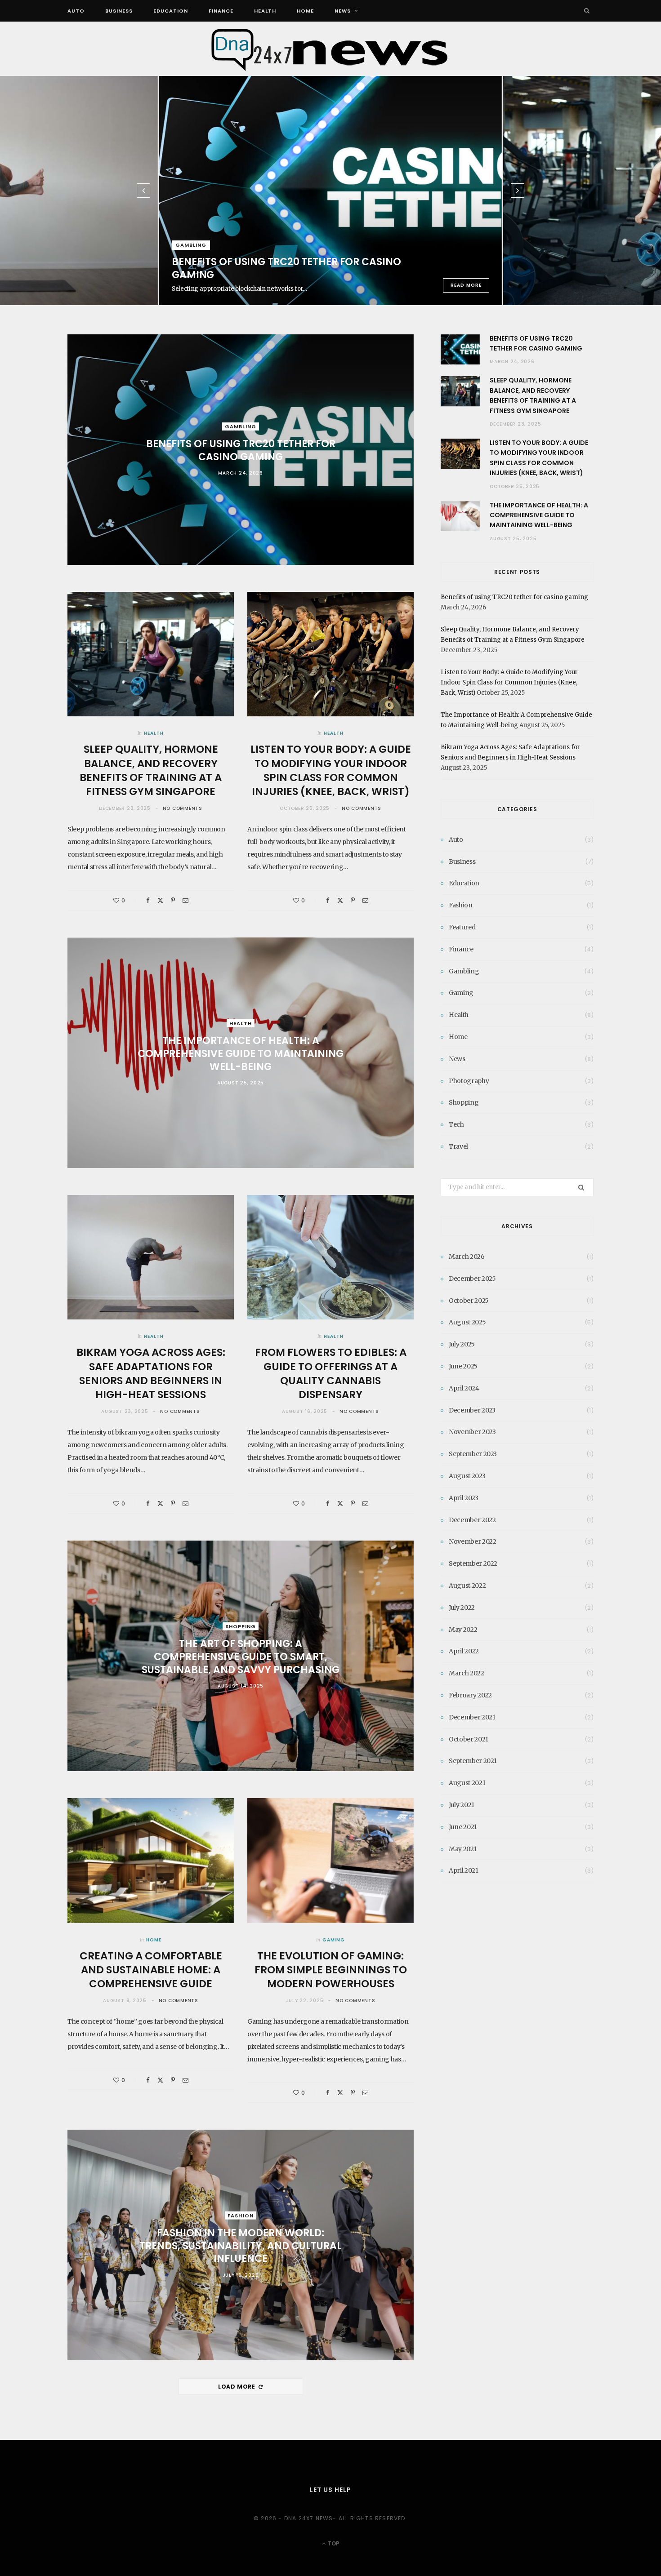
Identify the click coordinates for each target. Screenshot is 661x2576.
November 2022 (472, 1541)
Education (171, 11)
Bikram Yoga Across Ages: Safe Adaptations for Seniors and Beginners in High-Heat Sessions (151, 1373)
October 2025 (469, 1301)
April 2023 (464, 1498)
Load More (237, 2387)
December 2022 (472, 1520)
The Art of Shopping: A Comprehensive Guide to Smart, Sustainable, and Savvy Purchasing (241, 1657)
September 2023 (473, 1454)
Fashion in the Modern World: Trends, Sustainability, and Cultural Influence (241, 2246)
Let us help (330, 2490)
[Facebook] (148, 900)
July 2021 (462, 1805)
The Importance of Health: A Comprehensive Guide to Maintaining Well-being (241, 1053)
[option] (330, 191)
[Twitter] (160, 900)
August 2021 (467, 1783)
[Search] (587, 11)
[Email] (185, 900)
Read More (466, 285)
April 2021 (464, 1870)
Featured (462, 927)
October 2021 (469, 1739)
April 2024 (464, 1388)
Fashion (241, 2216)
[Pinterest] (173, 900)
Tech (456, 1124)
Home (305, 11)
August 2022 (467, 1586)
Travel (458, 1146)
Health (265, 11)
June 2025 (463, 1366)
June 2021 (463, 1827)
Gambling (191, 245)
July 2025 (462, 1344)
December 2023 (472, 1410)
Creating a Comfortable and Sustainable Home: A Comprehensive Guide (151, 1970)
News (343, 11)
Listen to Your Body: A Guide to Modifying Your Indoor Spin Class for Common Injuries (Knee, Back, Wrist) (331, 770)
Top (333, 2543)
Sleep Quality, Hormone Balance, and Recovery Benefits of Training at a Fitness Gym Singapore (151, 770)
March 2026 (467, 1257)
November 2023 (472, 1432)
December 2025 (472, 1279)
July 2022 (462, 1608)
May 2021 (463, 1849)
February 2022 (470, 1695)
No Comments (183, 808)
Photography (469, 1081)
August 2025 (467, 1322)
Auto (76, 11)
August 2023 (467, 1476)
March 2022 (467, 1673)
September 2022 (473, 1563)
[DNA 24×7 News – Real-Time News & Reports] (330, 49)
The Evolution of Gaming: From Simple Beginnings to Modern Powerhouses (331, 1970)
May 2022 (463, 1630)
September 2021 (473, 1761)
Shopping (241, 1626)
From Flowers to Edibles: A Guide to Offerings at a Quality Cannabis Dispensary (331, 1373)
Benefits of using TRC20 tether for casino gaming (286, 268)
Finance (221, 11)
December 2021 (472, 1717)
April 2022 (464, 1651)
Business (119, 11)
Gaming (334, 1940)
